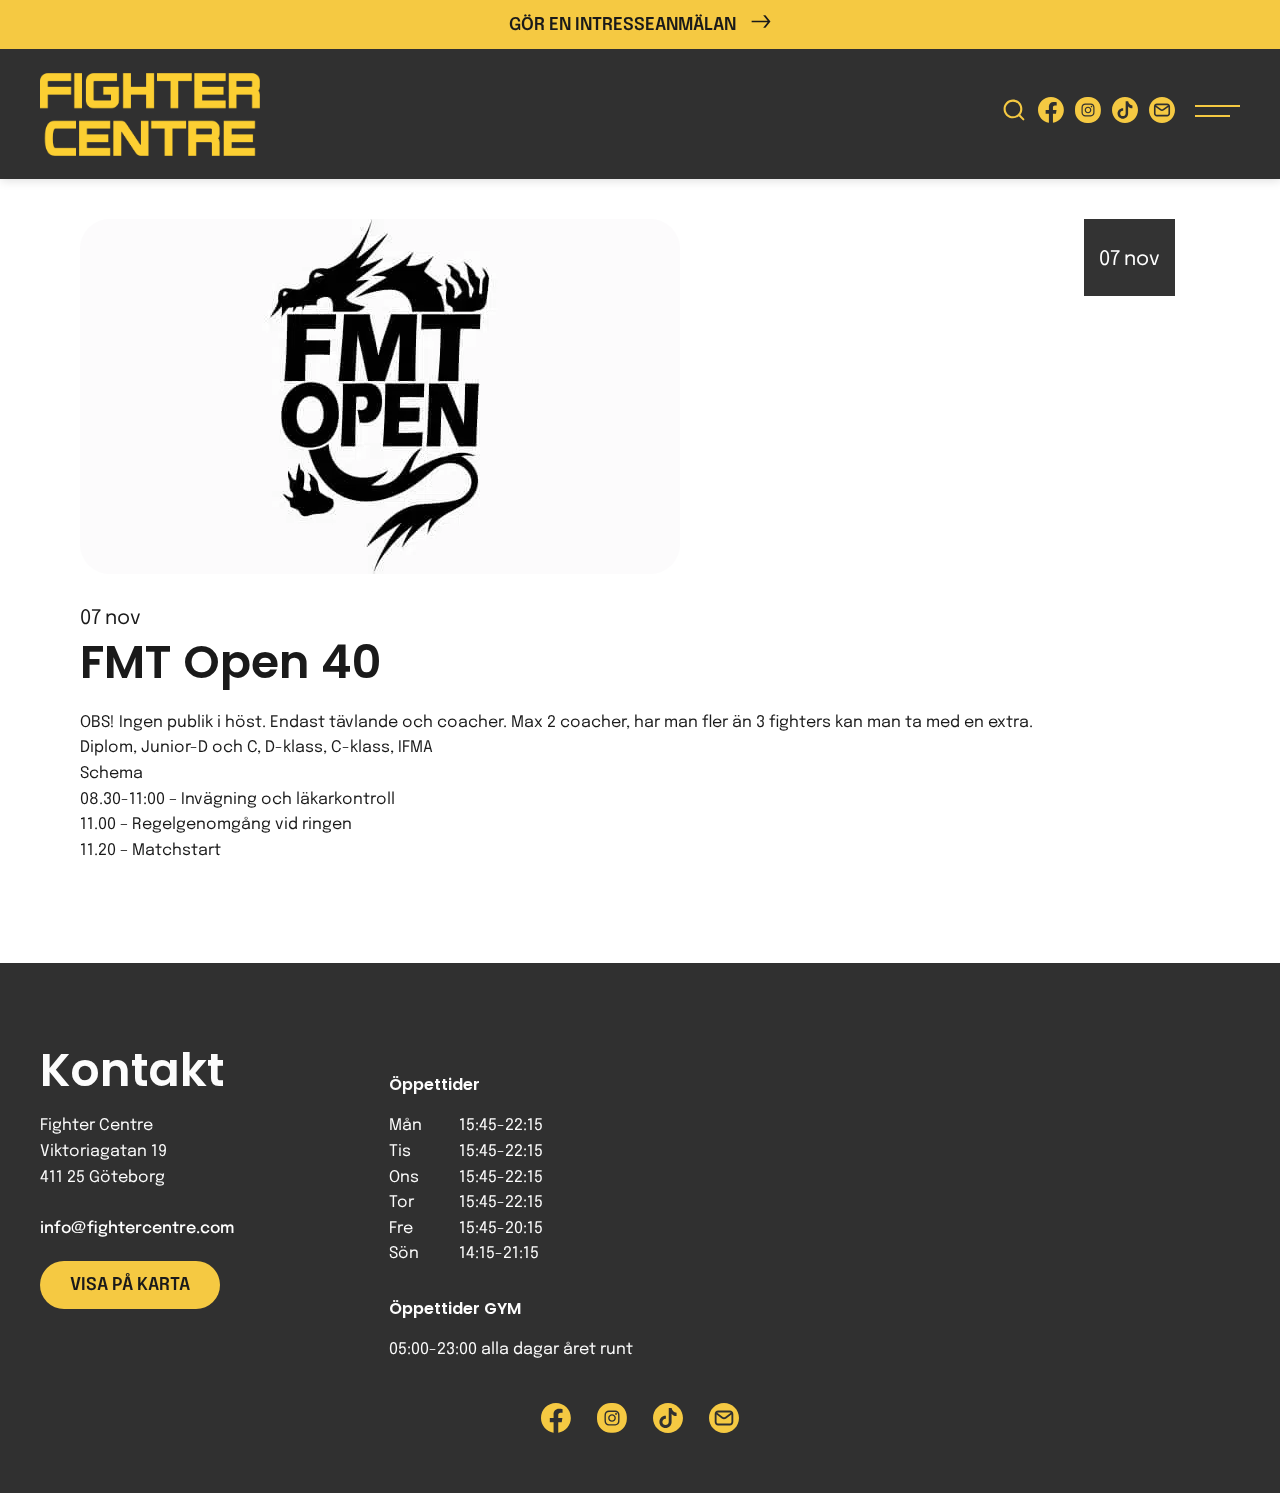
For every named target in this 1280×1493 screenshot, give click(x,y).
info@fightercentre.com (137, 1228)
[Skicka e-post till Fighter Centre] (1162, 114)
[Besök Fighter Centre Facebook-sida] (1051, 114)
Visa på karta (130, 1285)
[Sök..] (1014, 114)
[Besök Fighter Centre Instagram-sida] (1088, 114)
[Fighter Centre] (150, 114)
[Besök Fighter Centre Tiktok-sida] (1125, 114)
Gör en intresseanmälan (622, 25)
